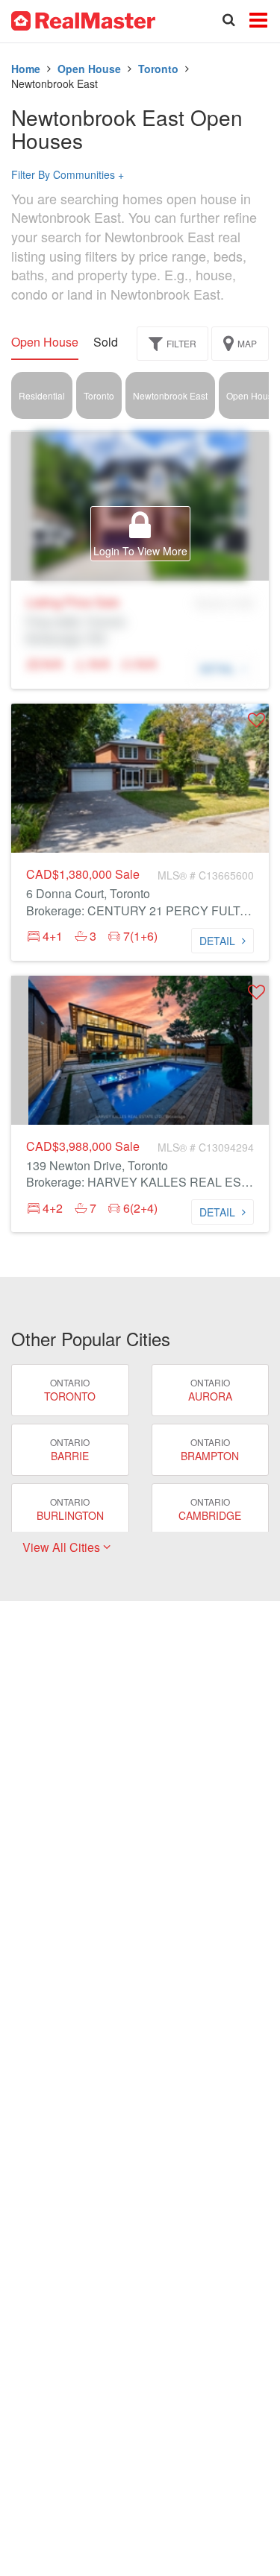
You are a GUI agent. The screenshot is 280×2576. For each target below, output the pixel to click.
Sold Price (121, 342)
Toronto (158, 69)
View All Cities (63, 1547)
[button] (256, 720)
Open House (89, 69)
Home (26, 69)
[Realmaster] (83, 19)
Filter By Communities (68, 174)
